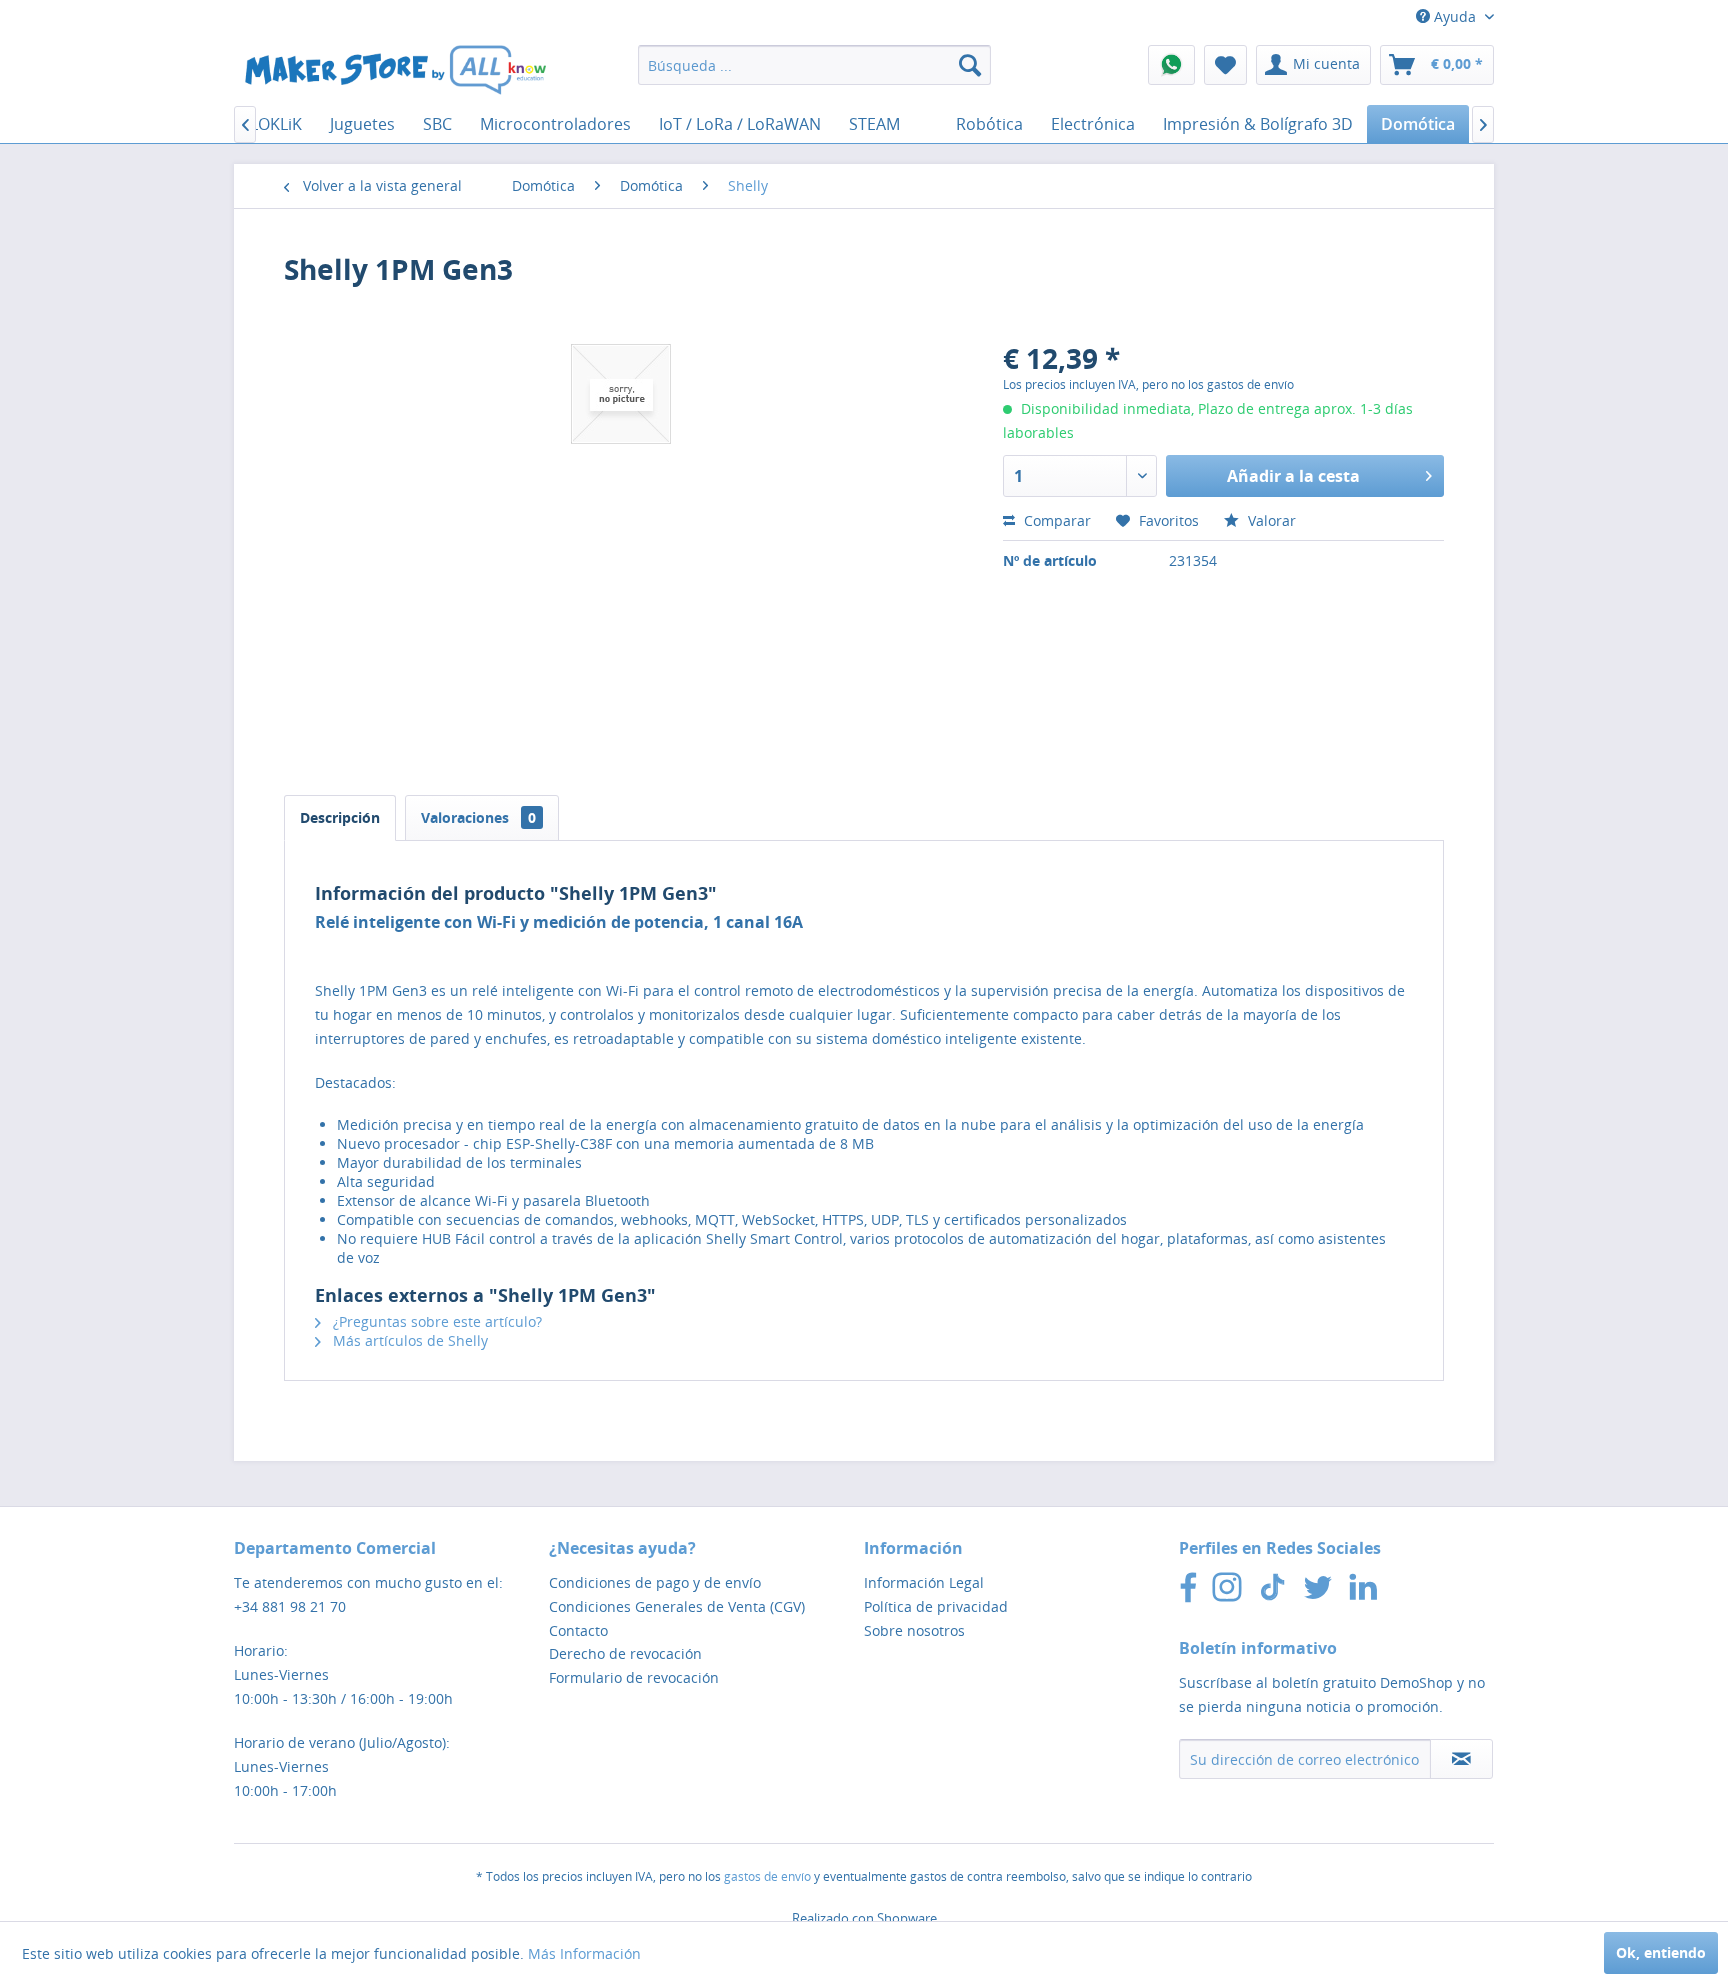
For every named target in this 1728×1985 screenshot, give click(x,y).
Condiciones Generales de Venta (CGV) (677, 1606)
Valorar (1270, 520)
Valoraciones (478, 817)
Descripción (340, 817)
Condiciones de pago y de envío (655, 1582)
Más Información (584, 1953)
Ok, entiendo (1661, 1952)
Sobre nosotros (914, 1630)
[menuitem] (814, 65)
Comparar (1055, 520)
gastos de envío (767, 1876)
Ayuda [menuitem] (1455, 16)
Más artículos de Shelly (408, 1340)
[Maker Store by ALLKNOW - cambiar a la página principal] (395, 70)
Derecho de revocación (625, 1653)
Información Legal (924, 1582)
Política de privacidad (936, 1606)
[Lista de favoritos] (1225, 65)
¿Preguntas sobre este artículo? (435, 1321)
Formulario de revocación (634, 1677)
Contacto (578, 1630)
